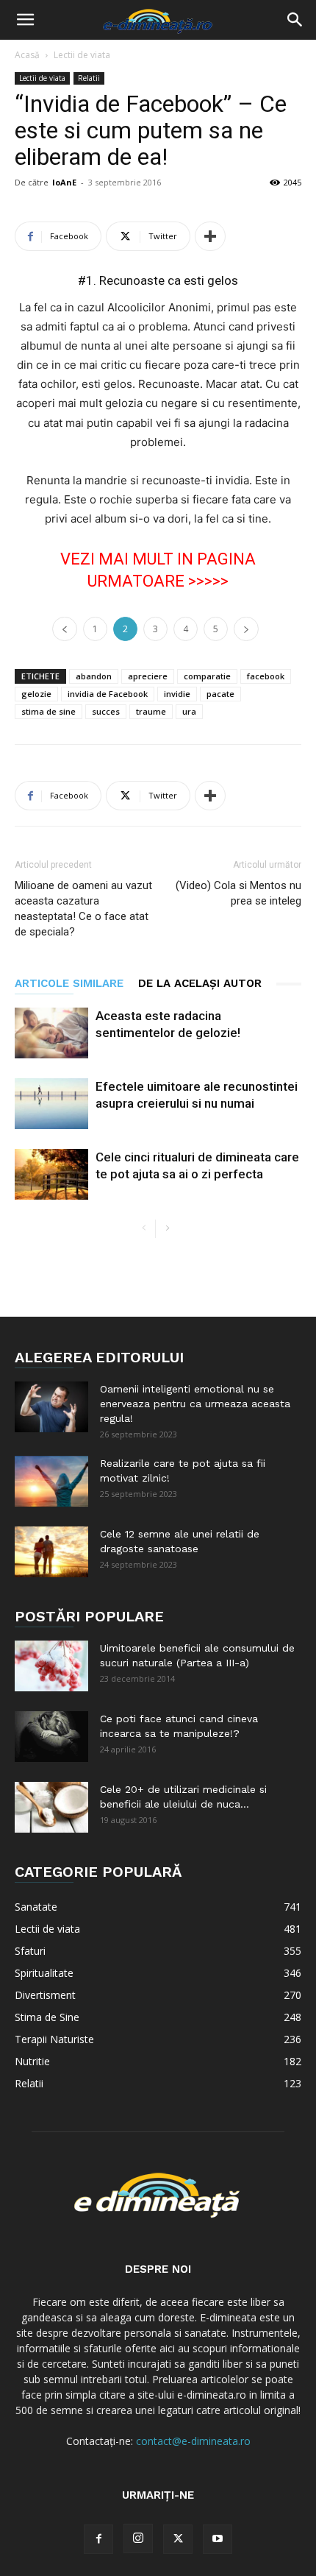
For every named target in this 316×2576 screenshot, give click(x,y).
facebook (266, 676)
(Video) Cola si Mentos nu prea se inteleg (238, 893)
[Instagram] (138, 2538)
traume (151, 711)
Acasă (27, 55)
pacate (220, 694)
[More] (210, 236)
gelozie (36, 694)
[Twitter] (178, 2539)
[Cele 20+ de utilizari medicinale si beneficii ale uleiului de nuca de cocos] (51, 1807)
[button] (25, 20)
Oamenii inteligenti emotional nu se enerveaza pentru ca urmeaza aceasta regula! (195, 1404)
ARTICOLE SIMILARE (69, 983)
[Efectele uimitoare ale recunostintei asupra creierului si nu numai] (51, 1104)
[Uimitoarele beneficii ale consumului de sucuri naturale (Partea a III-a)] (51, 1666)
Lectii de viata (82, 55)
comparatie (207, 676)
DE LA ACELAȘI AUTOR (200, 983)
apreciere (148, 676)
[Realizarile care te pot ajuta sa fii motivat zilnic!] (51, 1481)
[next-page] (167, 1229)
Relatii (89, 78)
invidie (177, 694)
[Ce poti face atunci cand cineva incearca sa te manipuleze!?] (51, 1737)
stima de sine (49, 711)
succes (106, 711)
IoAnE (64, 182)
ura (189, 711)
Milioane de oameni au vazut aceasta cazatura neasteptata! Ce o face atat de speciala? (83, 909)
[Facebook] (98, 2539)
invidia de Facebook (108, 694)
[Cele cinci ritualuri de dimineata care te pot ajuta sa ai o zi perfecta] (51, 1174)
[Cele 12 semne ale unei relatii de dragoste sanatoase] (51, 1552)
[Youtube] (218, 2539)
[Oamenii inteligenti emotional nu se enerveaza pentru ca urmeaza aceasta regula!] (51, 1407)
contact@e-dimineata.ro (193, 2441)
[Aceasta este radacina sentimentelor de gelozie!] (51, 1033)
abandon (94, 676)
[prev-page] (144, 1229)
